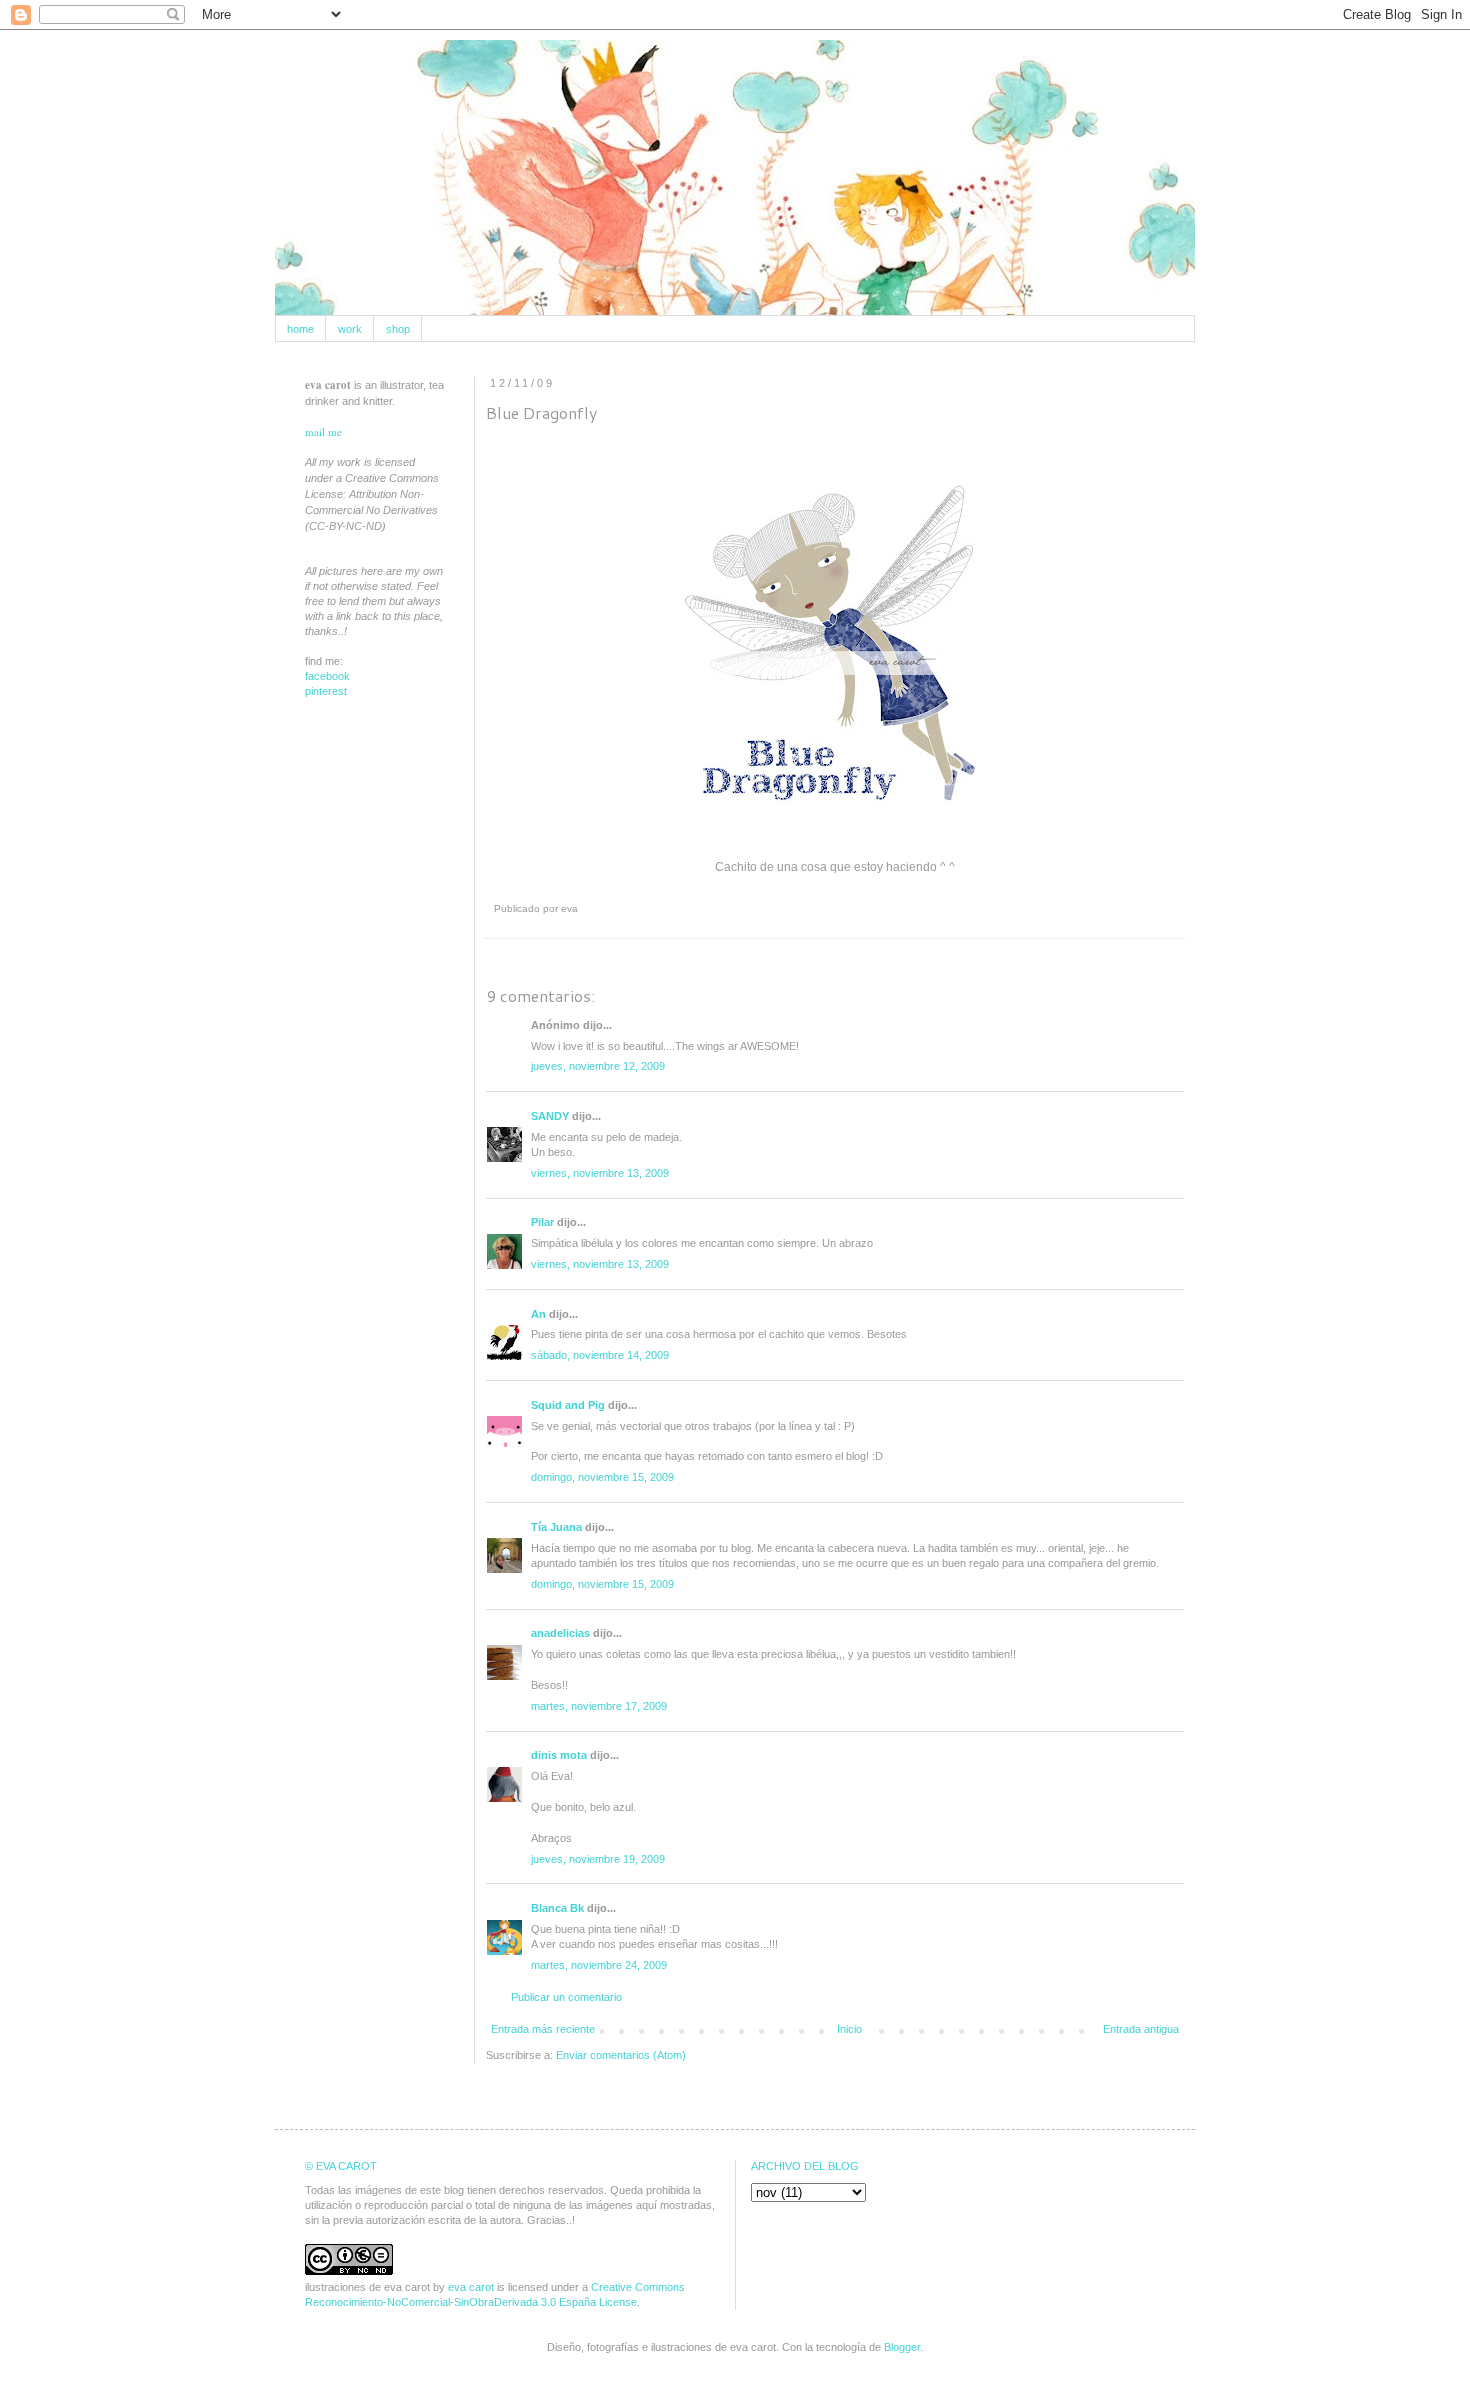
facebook (327, 676)
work (350, 329)
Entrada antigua (1141, 2029)
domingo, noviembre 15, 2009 (602, 1477)
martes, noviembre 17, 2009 (599, 1706)
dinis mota (559, 1755)
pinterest (326, 691)
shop (398, 329)
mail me (323, 431)
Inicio (849, 2029)
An (538, 1314)
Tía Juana (556, 1527)
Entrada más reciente (543, 2029)
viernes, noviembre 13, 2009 (600, 1173)
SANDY (550, 1116)
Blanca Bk (557, 1908)
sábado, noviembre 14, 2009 (600, 1355)
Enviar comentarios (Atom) (621, 2055)
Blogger (902, 2347)
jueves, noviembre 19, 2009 (598, 1859)
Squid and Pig (568, 1405)
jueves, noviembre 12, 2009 (598, 1066)
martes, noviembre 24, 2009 (599, 1965)
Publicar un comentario (566, 1997)
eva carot (471, 2287)
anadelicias (560, 1633)
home (300, 329)
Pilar (542, 1222)
